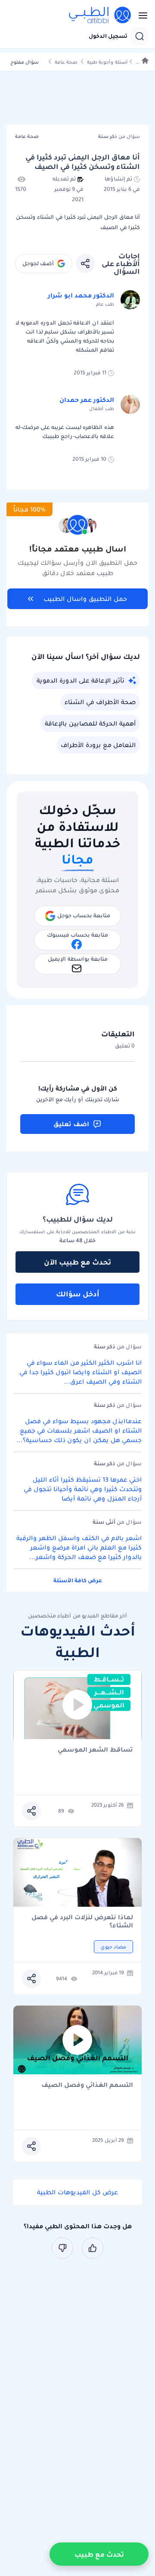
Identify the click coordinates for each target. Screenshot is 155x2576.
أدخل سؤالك (78, 1294)
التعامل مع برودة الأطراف (98, 745)
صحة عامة (66, 62)
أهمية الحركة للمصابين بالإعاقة (90, 723)
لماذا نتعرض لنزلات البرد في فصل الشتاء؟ (82, 1921)
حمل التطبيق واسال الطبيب (85, 599)
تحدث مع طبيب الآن (77, 1262)
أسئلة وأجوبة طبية (107, 62)
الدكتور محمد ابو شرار (81, 295)
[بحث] (139, 36)
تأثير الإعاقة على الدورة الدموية (81, 680)
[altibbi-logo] (100, 15)
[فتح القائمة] (140, 15)
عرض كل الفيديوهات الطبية (77, 2192)
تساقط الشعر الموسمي (95, 1750)
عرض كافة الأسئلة (78, 1580)
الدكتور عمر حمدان (87, 400)
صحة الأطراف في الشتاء (100, 702)
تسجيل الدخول (108, 36)
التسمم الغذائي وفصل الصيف (87, 2085)
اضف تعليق (71, 1124)
